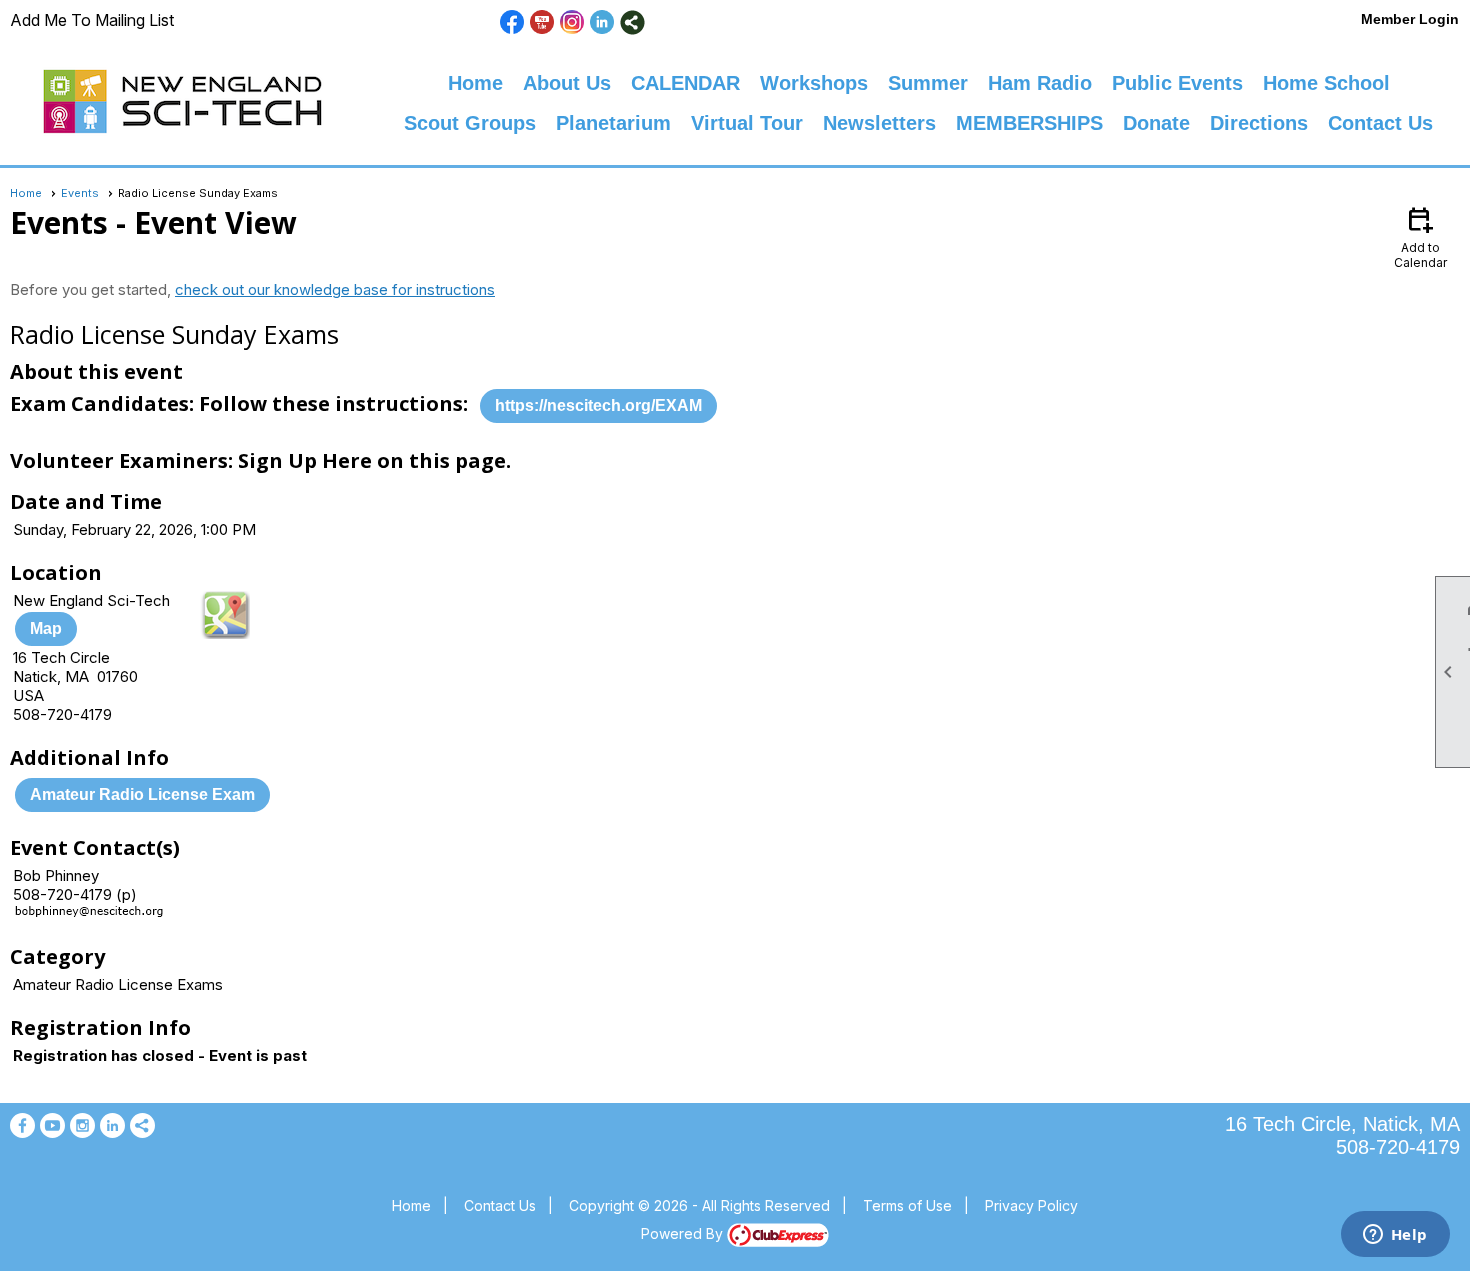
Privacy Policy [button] (1031, 1205)
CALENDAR (685, 83)
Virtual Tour (747, 123)
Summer (928, 83)
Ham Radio (1040, 83)
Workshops (814, 83)
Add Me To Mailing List (92, 20)
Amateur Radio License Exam (142, 794)
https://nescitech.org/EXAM (598, 405)
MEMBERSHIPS (1029, 123)
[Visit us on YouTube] (542, 22)
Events (80, 193)
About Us (567, 83)
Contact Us (1380, 123)
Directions (1259, 123)
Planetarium (613, 123)
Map (46, 628)
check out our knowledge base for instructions (335, 289)
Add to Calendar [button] (1420, 236)
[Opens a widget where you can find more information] (1395, 1236)
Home (475, 83)
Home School (1326, 83)
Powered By (684, 1233)
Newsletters (879, 123)
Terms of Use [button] (907, 1205)
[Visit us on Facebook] (512, 22)
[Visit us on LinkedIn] (602, 22)
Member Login (1410, 19)
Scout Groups (470, 123)
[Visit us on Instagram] (572, 22)
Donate (1156, 123)
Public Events (1177, 83)
